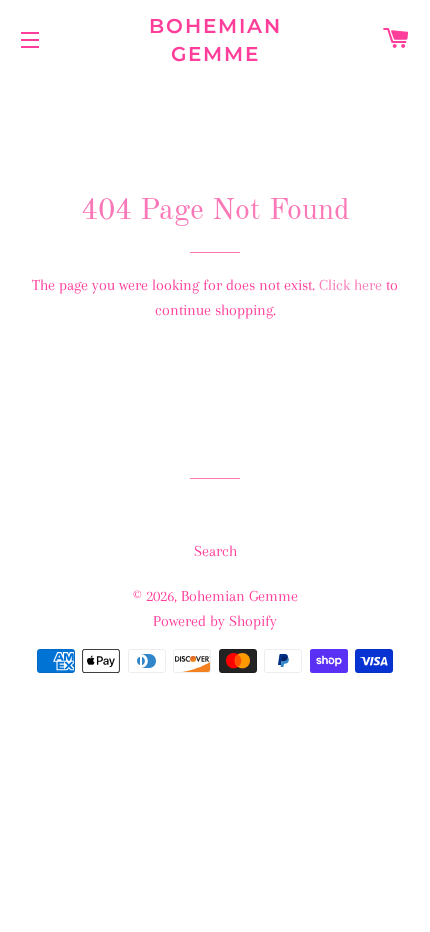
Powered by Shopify (215, 621)
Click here (350, 285)
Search (215, 551)
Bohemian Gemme (215, 40)
